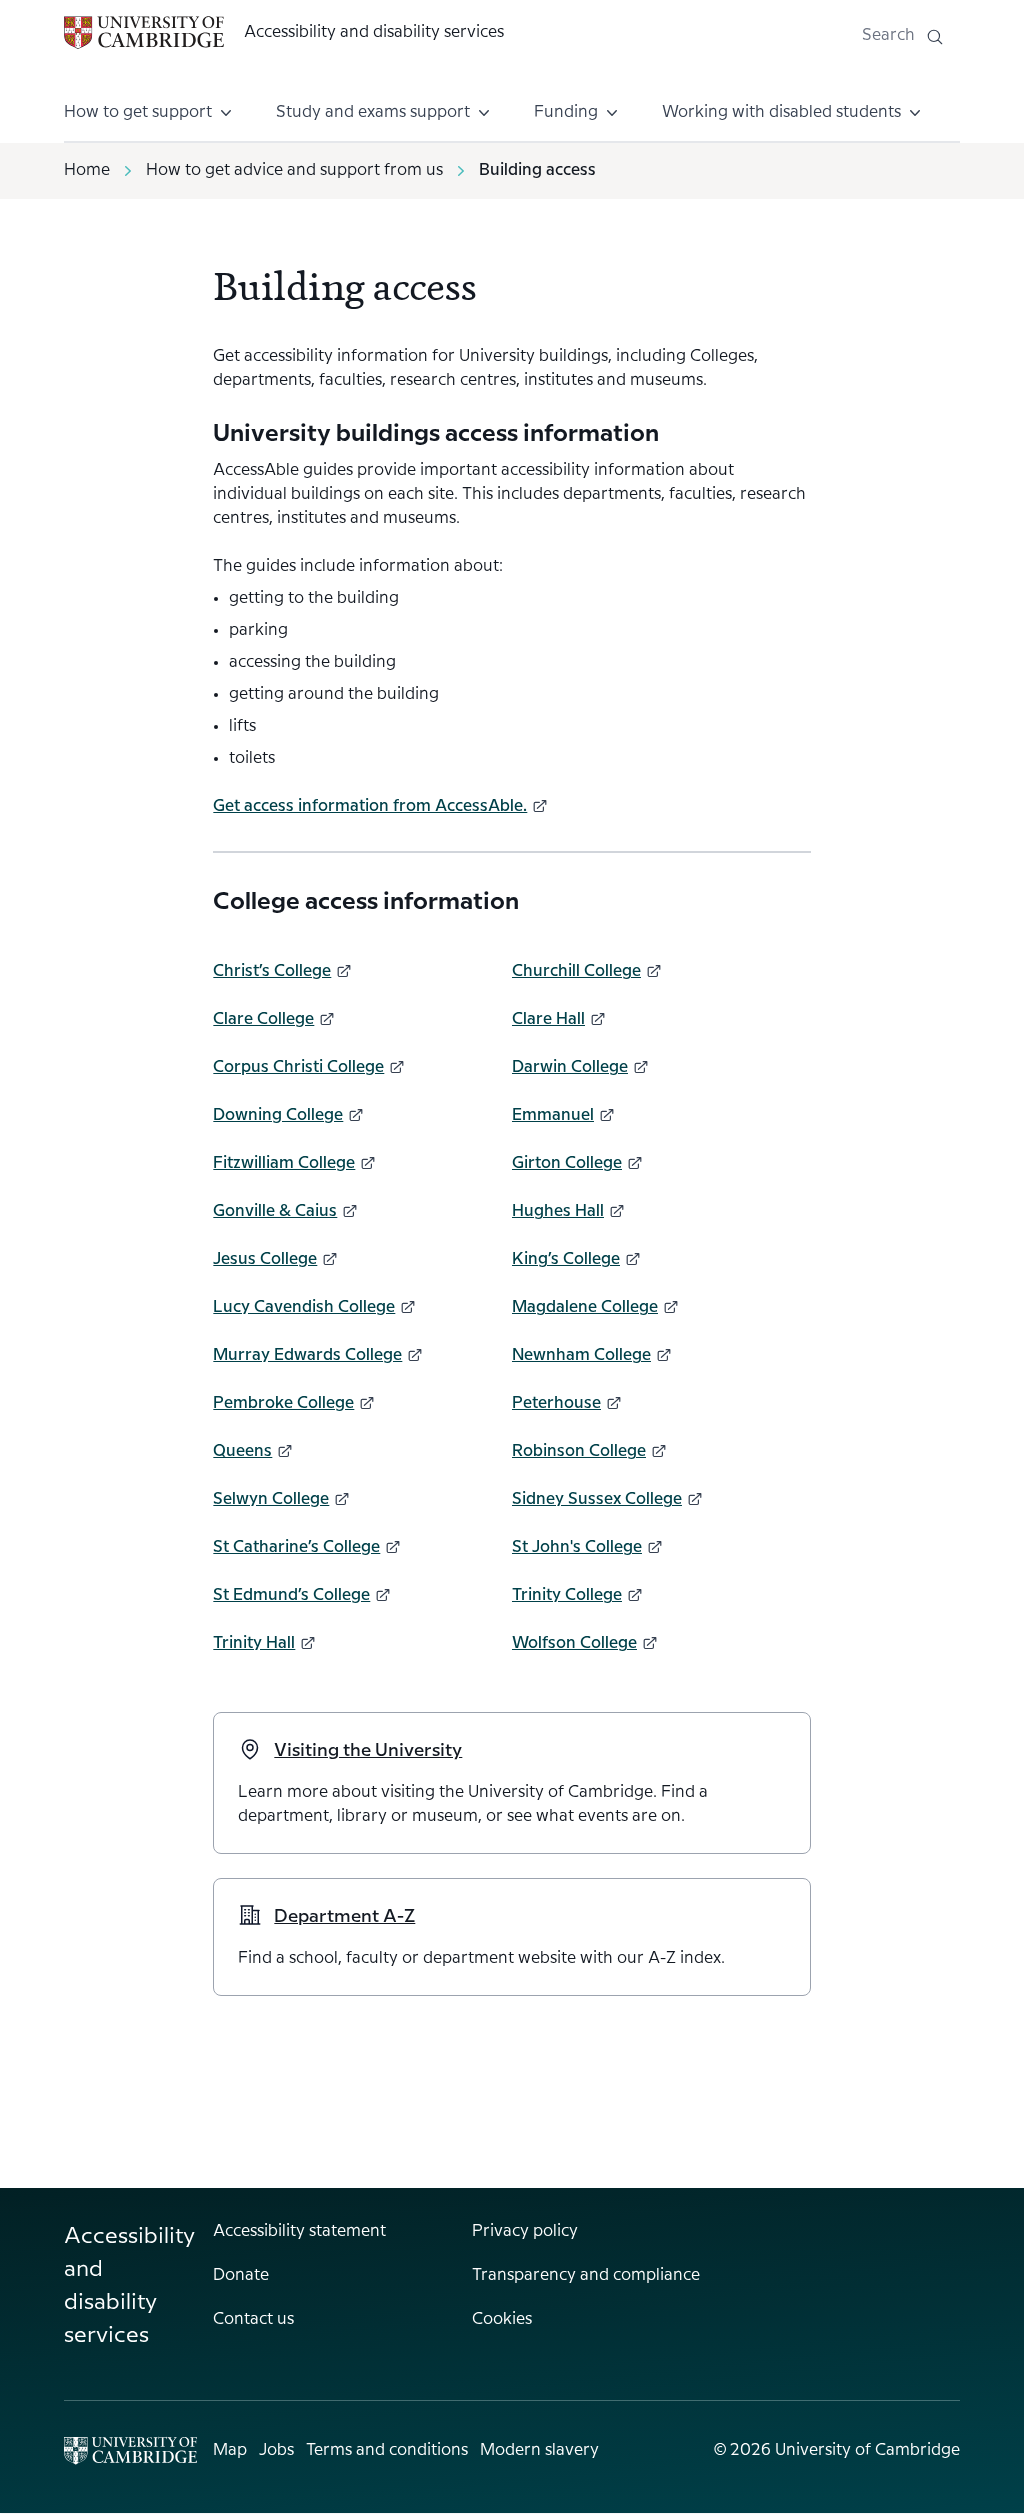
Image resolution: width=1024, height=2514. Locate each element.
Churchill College (576, 971)
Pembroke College (283, 1403)
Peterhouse (556, 1403)
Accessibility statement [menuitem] (299, 2231)
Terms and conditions (387, 2450)
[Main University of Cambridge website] (130, 2450)
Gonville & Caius (275, 1211)
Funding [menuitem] (566, 112)
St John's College (577, 1547)
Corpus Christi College (298, 1067)
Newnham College (581, 1355)
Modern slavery (539, 2450)
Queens (242, 1451)
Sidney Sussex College (597, 1499)
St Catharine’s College (296, 1547)
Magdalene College (585, 1307)
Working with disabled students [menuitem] (781, 112)
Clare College (263, 1019)
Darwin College (570, 1067)
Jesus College (265, 1259)
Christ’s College (272, 971)
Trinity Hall (254, 1643)
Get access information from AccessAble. (370, 806)
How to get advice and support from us (294, 170)
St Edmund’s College (291, 1595)
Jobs (276, 2450)
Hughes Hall (558, 1211)
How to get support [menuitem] (138, 112)
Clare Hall (548, 1019)
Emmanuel (553, 1115)
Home (87, 170)
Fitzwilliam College (284, 1163)
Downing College (278, 1115)
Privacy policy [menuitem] (525, 2231)
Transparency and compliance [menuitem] (586, 2275)
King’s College (566, 1259)
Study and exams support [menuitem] (373, 112)
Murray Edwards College (307, 1355)
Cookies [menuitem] (502, 2319)
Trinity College (567, 1595)
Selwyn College (271, 1499)
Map (230, 2450)
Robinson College (579, 1451)
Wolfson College (574, 1643)
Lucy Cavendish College (304, 1307)
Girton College (567, 1163)
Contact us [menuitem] (253, 2319)
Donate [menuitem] (241, 2275)
